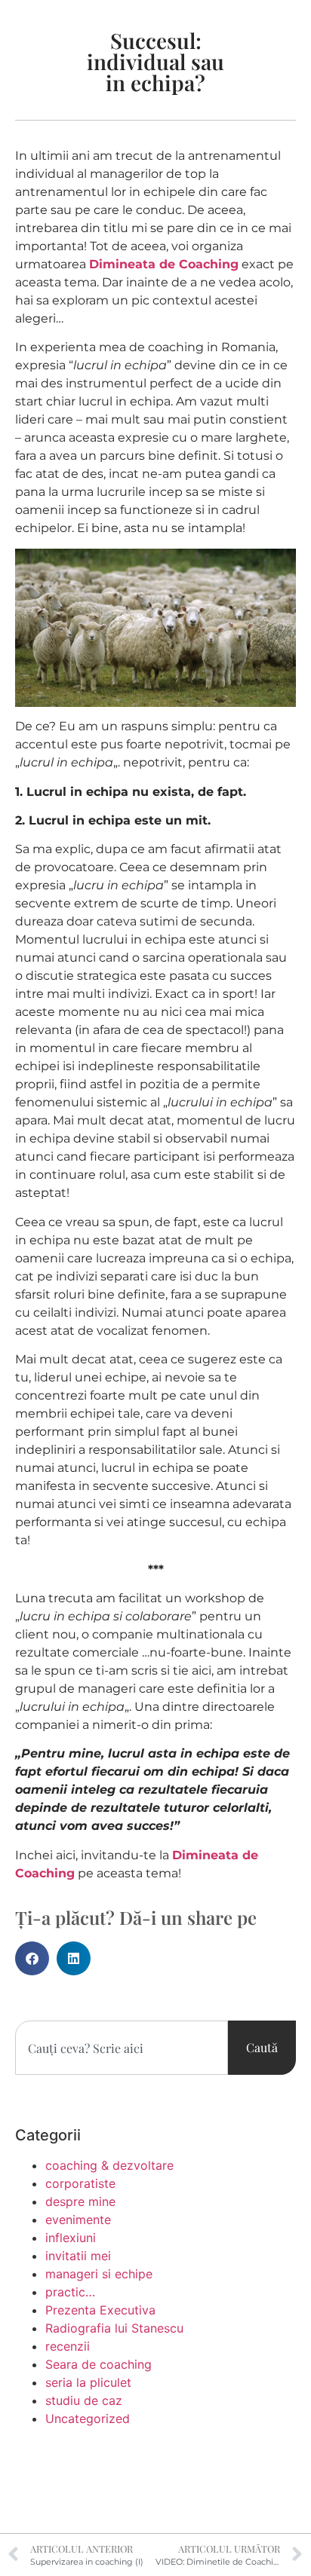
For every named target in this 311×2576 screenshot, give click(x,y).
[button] (32, 1958)
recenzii (68, 2346)
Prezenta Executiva (100, 2310)
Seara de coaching (99, 2364)
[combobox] (122, 2048)
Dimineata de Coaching (164, 264)
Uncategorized (88, 2418)
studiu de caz (84, 2400)
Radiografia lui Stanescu (114, 2328)
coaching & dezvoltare (109, 2165)
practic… (70, 2292)
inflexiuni (71, 2238)
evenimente (78, 2220)
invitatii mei (78, 2256)
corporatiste (80, 2183)
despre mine (80, 2201)
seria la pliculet (88, 2382)
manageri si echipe (99, 2274)
